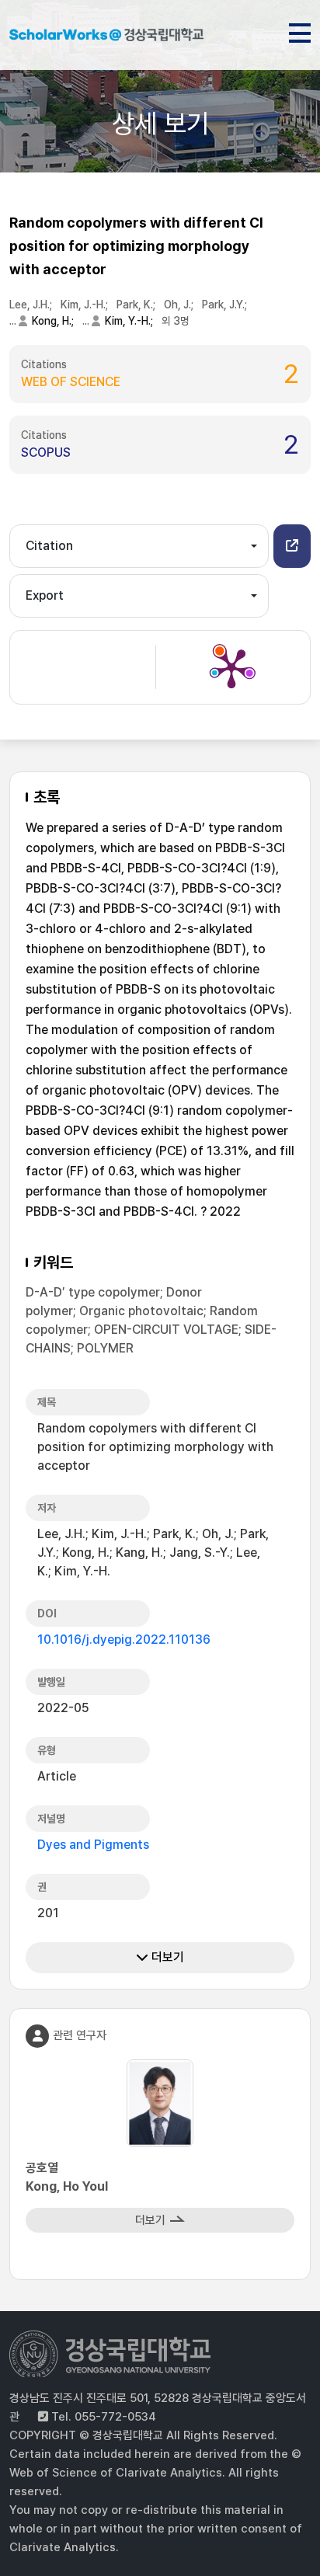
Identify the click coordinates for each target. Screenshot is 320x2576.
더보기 (166, 1957)
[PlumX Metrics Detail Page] (231, 667)
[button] (292, 546)
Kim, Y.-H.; (130, 321)
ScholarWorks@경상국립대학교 (106, 37)
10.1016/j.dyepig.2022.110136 (124, 1640)
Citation (49, 546)
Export (45, 595)
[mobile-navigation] (300, 30)
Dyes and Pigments (93, 1845)
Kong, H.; (54, 321)
